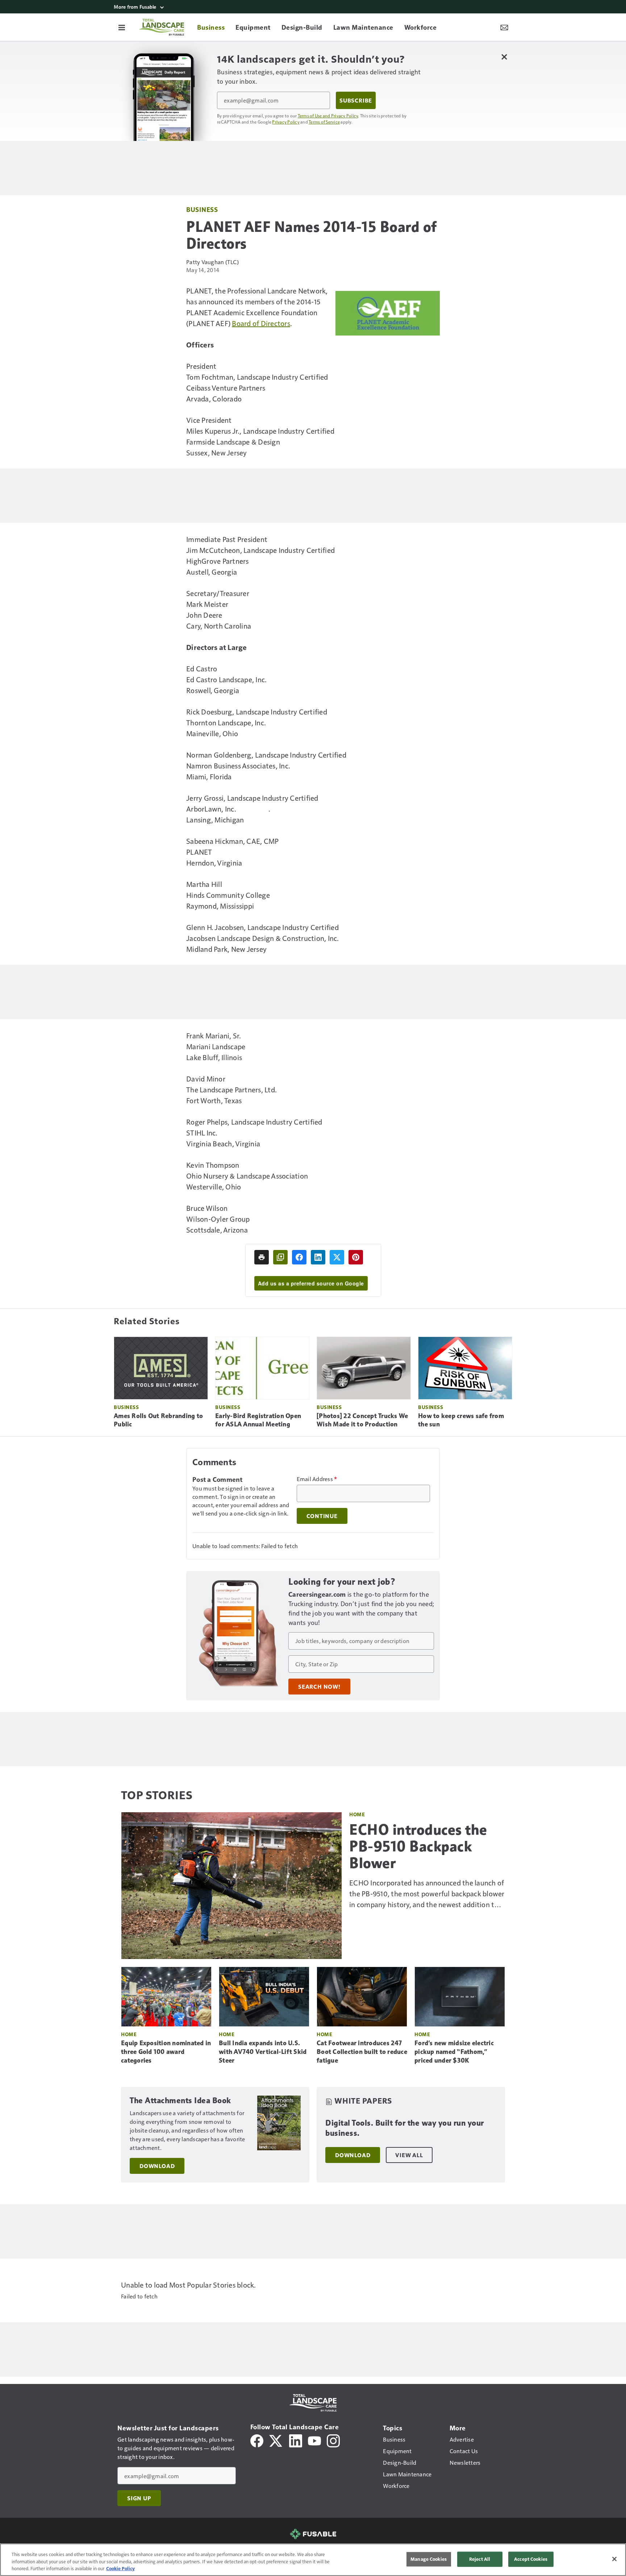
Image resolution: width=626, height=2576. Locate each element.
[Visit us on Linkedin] (296, 2440)
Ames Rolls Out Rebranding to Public (158, 1420)
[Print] (262, 1257)
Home (357, 1814)
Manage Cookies (429, 2559)
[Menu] (122, 27)
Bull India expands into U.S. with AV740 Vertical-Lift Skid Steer (263, 2052)
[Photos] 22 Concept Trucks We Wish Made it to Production (362, 1420)
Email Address (317, 1479)
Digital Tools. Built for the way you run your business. (405, 2128)
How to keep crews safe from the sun (461, 1420)
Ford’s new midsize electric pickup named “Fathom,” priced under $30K (454, 2052)
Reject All (480, 2559)
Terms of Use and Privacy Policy (328, 116)
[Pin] (356, 1257)
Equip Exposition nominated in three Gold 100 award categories (166, 2052)
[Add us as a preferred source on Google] (280, 1257)
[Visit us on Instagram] (333, 2440)
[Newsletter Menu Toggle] (504, 27)
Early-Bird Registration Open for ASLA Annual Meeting (258, 1420)
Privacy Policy (286, 122)
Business (202, 209)
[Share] (299, 1257)
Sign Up (139, 2498)
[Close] (614, 2559)
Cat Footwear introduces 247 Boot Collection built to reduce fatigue (362, 2052)
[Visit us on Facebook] (257, 2440)
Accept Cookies (531, 2559)
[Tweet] (337, 1257)
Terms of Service (324, 122)
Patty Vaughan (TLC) (212, 262)
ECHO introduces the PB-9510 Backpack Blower (418, 1846)
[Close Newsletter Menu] (504, 57)
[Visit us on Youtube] (314, 2440)
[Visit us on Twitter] (276, 2440)
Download (157, 2166)
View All (409, 2155)
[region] (313, 2560)
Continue (322, 1516)
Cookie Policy (120, 2568)
